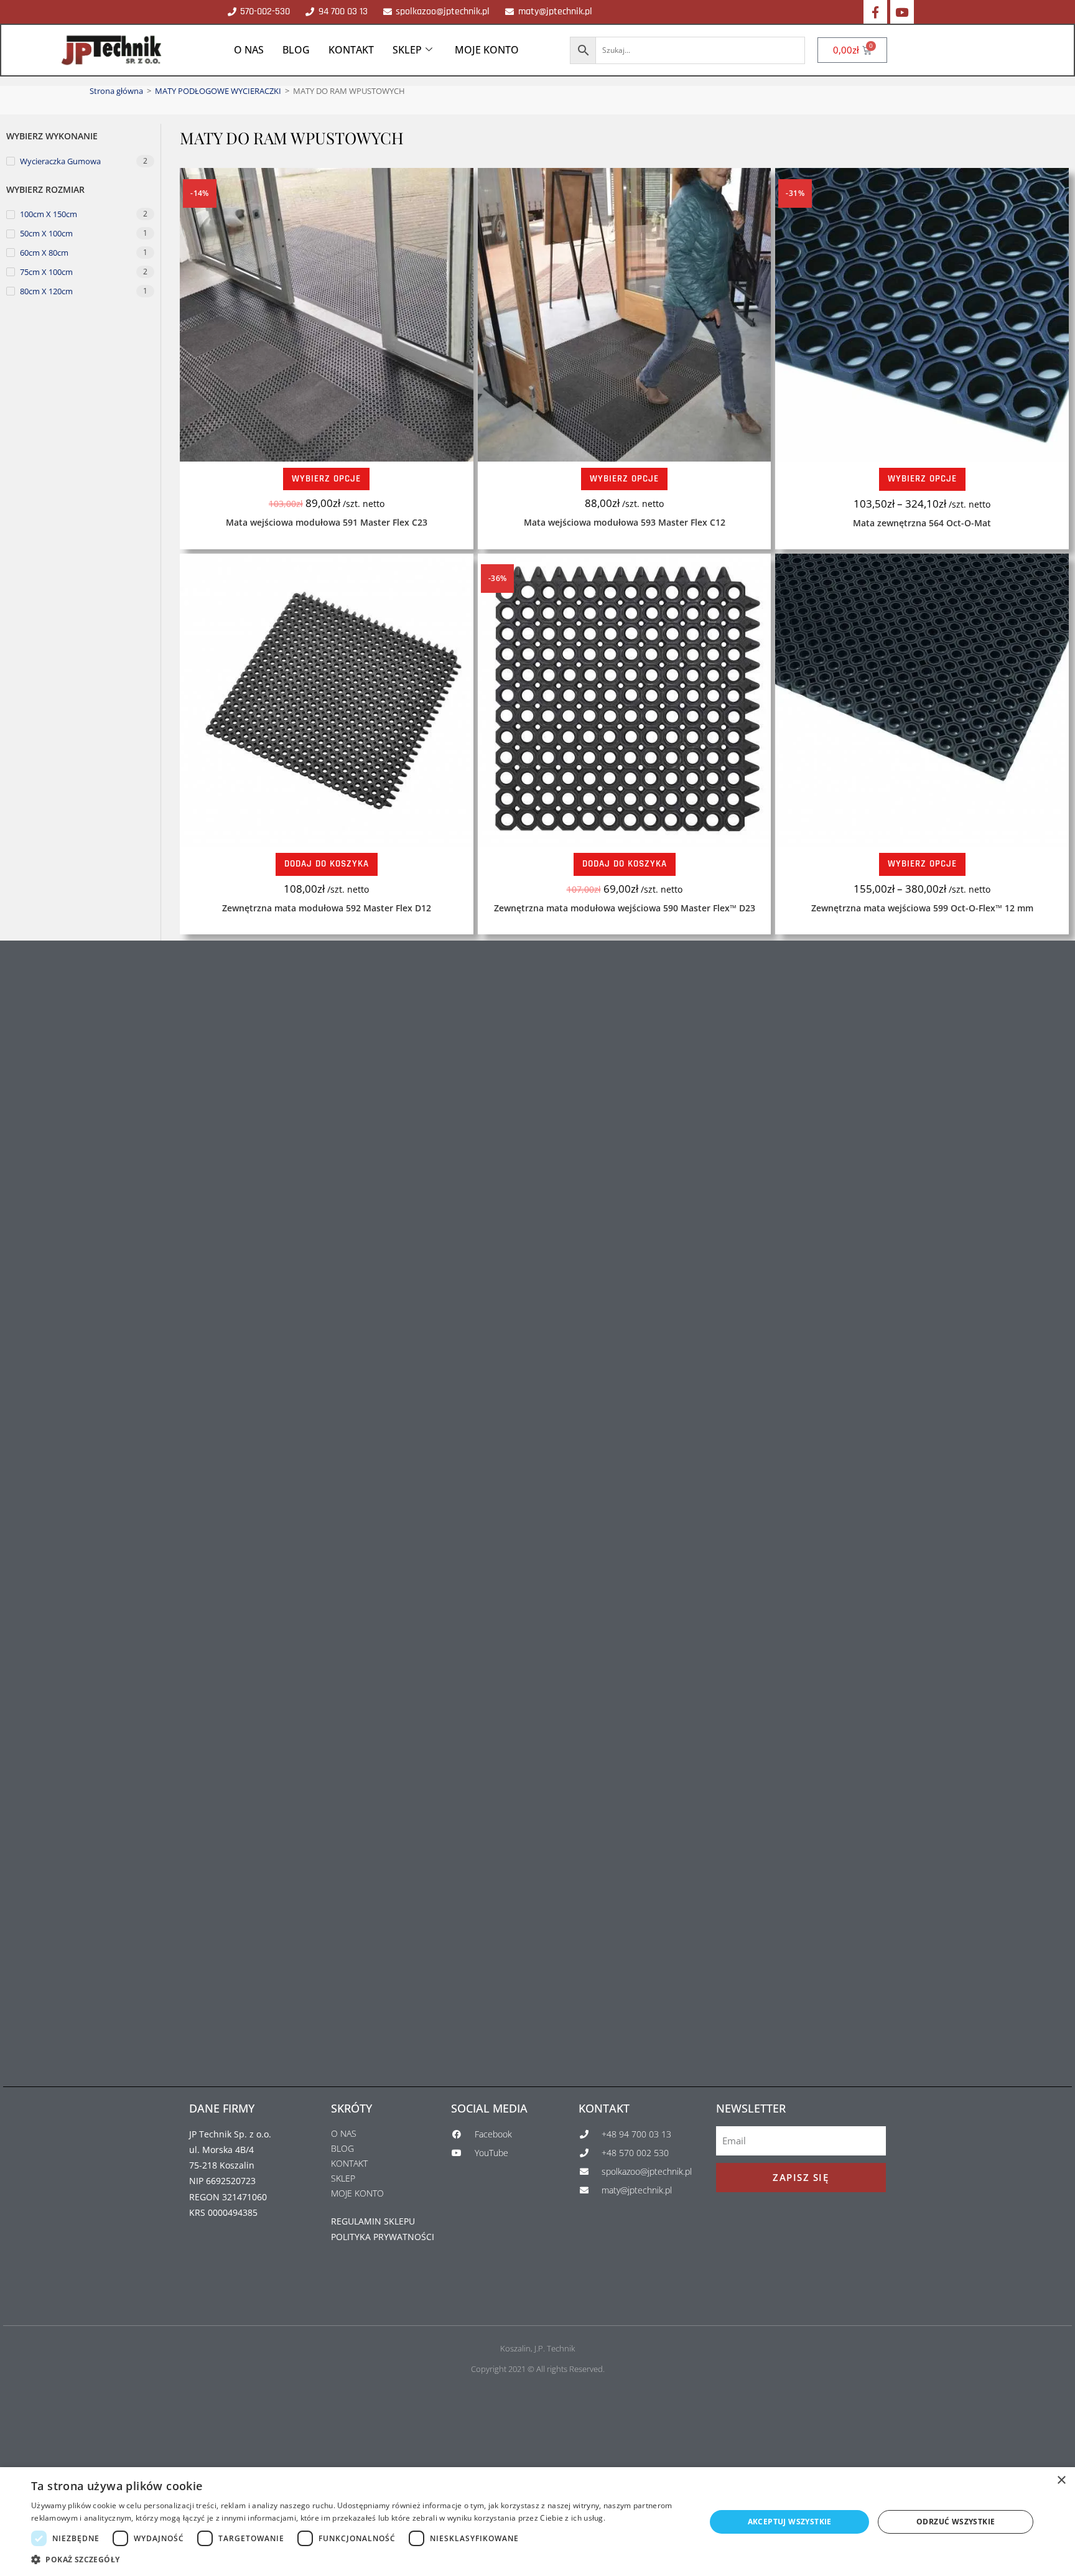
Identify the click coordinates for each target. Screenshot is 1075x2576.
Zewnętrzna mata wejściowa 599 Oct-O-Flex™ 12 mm (922, 908)
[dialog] (537, 2522)
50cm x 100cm (46, 233)
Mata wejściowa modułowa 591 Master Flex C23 (327, 522)
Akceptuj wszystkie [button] (790, 2522)
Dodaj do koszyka (327, 864)
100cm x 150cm (49, 214)
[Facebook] (875, 12)
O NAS (249, 50)
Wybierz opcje (326, 479)
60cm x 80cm (44, 253)
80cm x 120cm (46, 291)
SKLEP (407, 50)
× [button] (1061, 2481)
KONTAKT (351, 50)
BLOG (296, 50)
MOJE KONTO (487, 50)
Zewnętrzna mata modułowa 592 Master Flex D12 (327, 908)
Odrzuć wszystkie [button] (956, 2522)
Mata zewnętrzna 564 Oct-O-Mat (922, 523)
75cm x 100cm (46, 272)
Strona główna (116, 91)
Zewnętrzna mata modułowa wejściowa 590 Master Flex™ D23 (625, 908)
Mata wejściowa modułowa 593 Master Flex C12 (625, 522)
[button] (358, 2560)
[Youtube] (902, 12)
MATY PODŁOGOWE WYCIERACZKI (218, 91)
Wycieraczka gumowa (60, 161)
